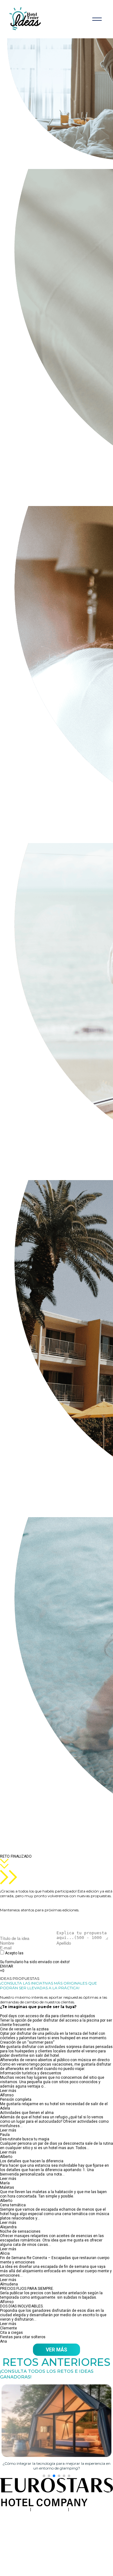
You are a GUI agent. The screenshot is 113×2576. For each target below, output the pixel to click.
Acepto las (38, 1955)
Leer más (8, 2091)
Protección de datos (50, 2509)
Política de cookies (86, 2509)
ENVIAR (7, 1966)
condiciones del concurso (47, 1953)
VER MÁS (56, 2350)
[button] (44, 2476)
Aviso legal (20, 2509)
